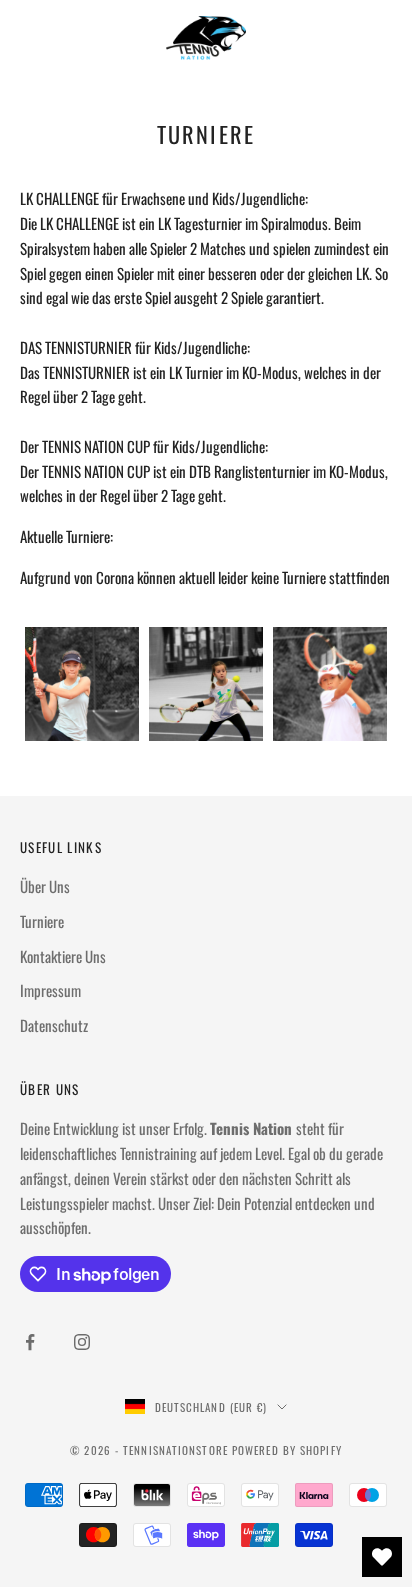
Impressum (50, 990)
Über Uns (45, 886)
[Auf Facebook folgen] (30, 1342)
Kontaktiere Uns (63, 956)
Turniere (42, 921)
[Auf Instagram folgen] (82, 1342)
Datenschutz (54, 1025)
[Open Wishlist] (382, 1557)
